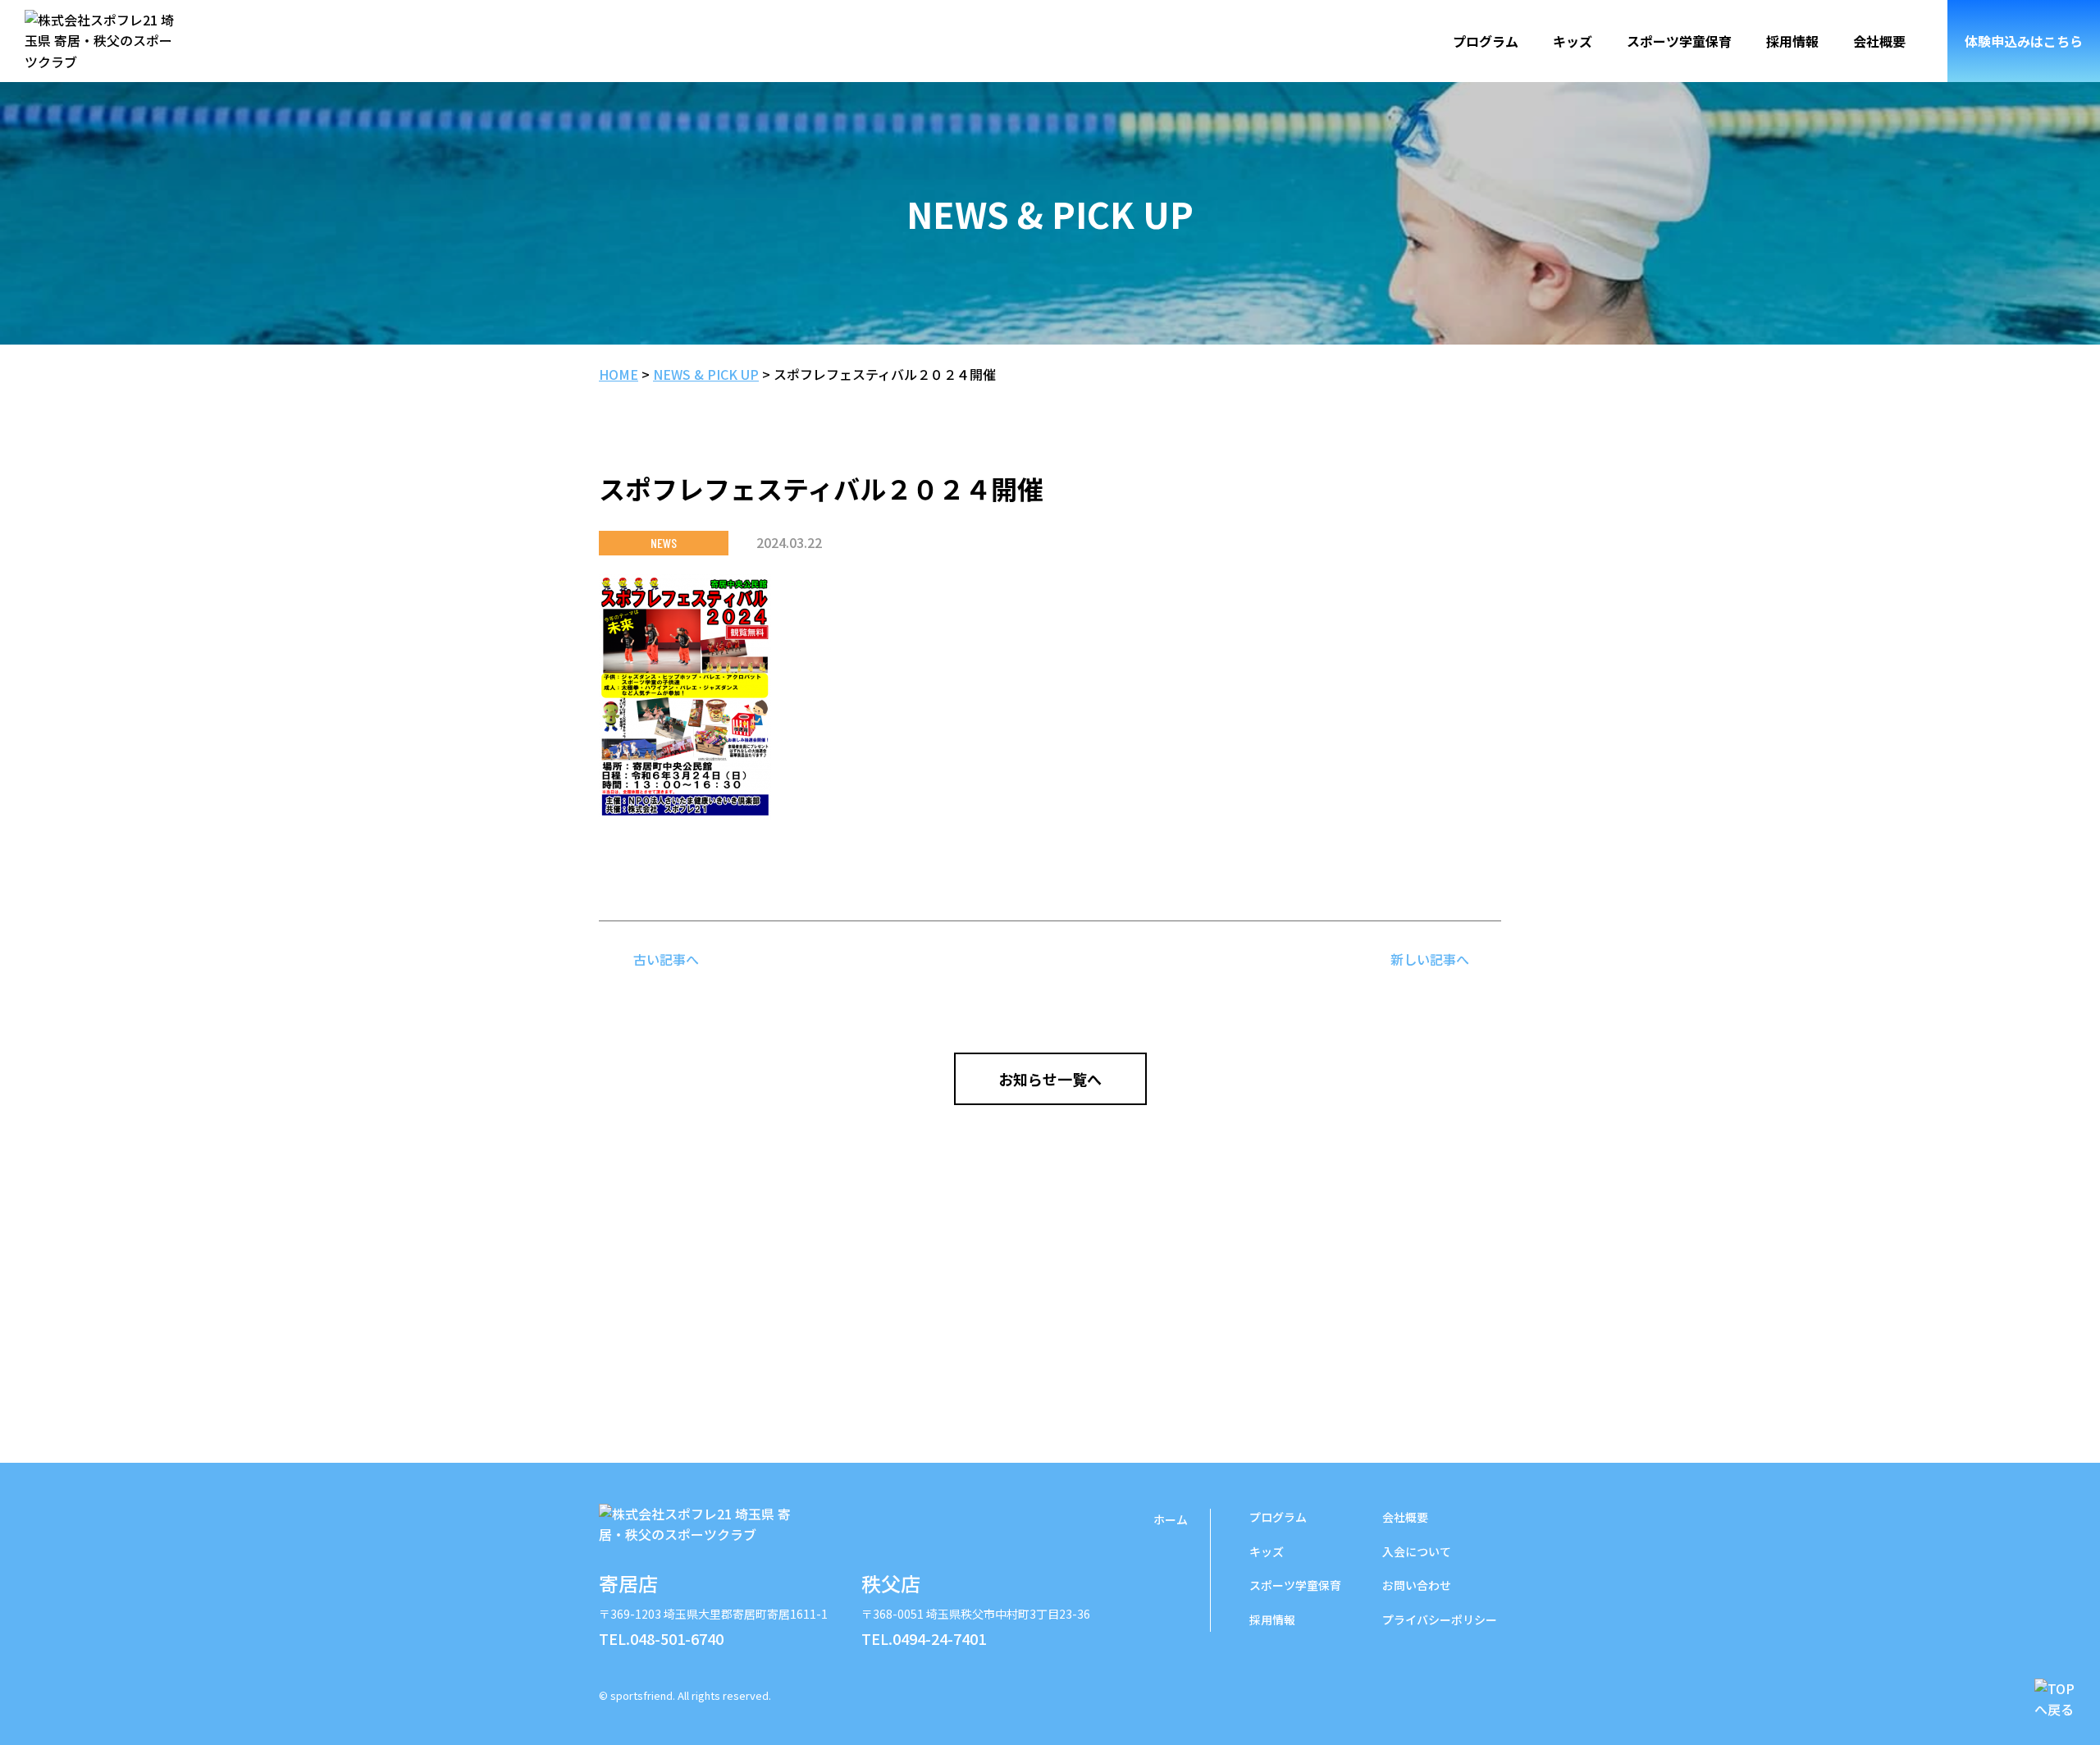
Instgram (1403, 1688)
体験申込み (2024, 41)
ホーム (1171, 1519)
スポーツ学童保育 (1679, 41)
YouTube (1485, 1688)
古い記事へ (666, 959)
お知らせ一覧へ (1050, 1079)
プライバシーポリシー (1440, 1619)
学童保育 (1295, 1585)
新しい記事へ (1430, 959)
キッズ (1573, 41)
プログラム (1486, 41)
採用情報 (1792, 41)
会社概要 (1879, 41)
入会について (1417, 1551)
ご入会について (1050, 1341)
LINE (1444, 1688)
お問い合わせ (1417, 1585)
